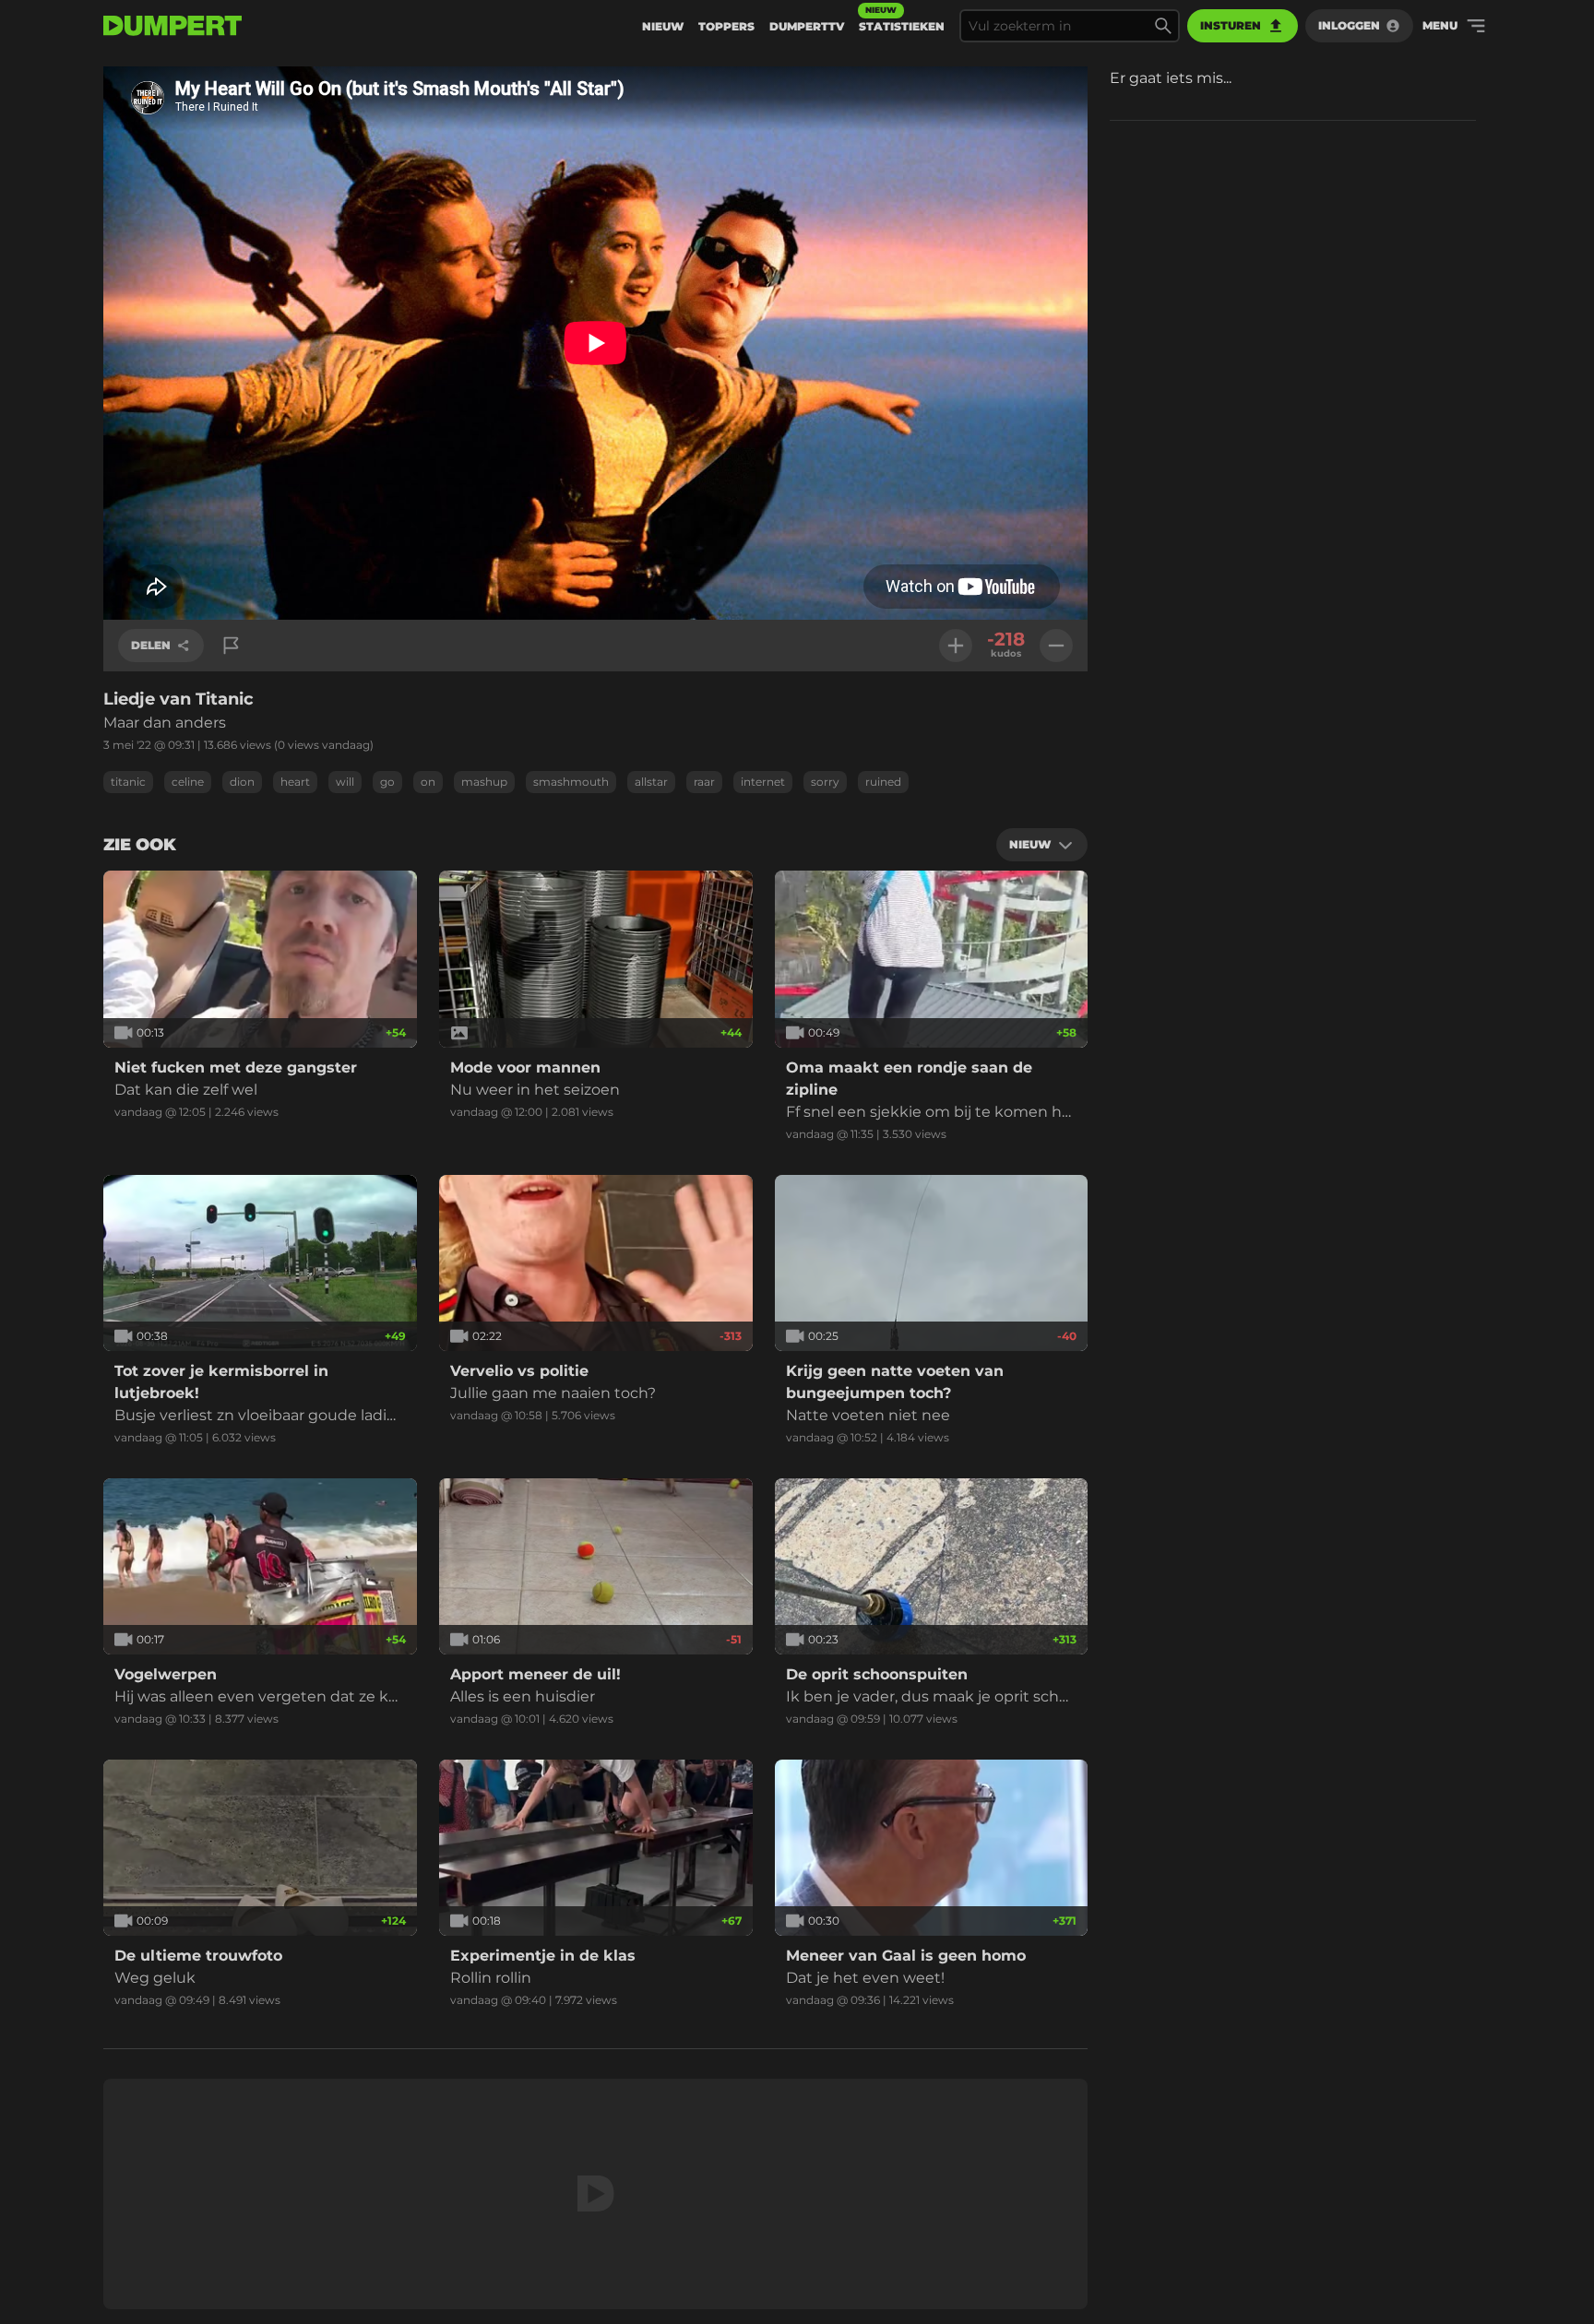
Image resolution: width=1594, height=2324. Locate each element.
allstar (651, 782)
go (387, 782)
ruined (883, 782)
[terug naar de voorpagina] (172, 26)
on (428, 782)
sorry (825, 782)
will (345, 782)
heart (295, 782)
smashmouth (571, 782)
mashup (484, 782)
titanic (128, 782)
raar (704, 782)
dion (242, 782)
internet (763, 782)
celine (188, 782)
